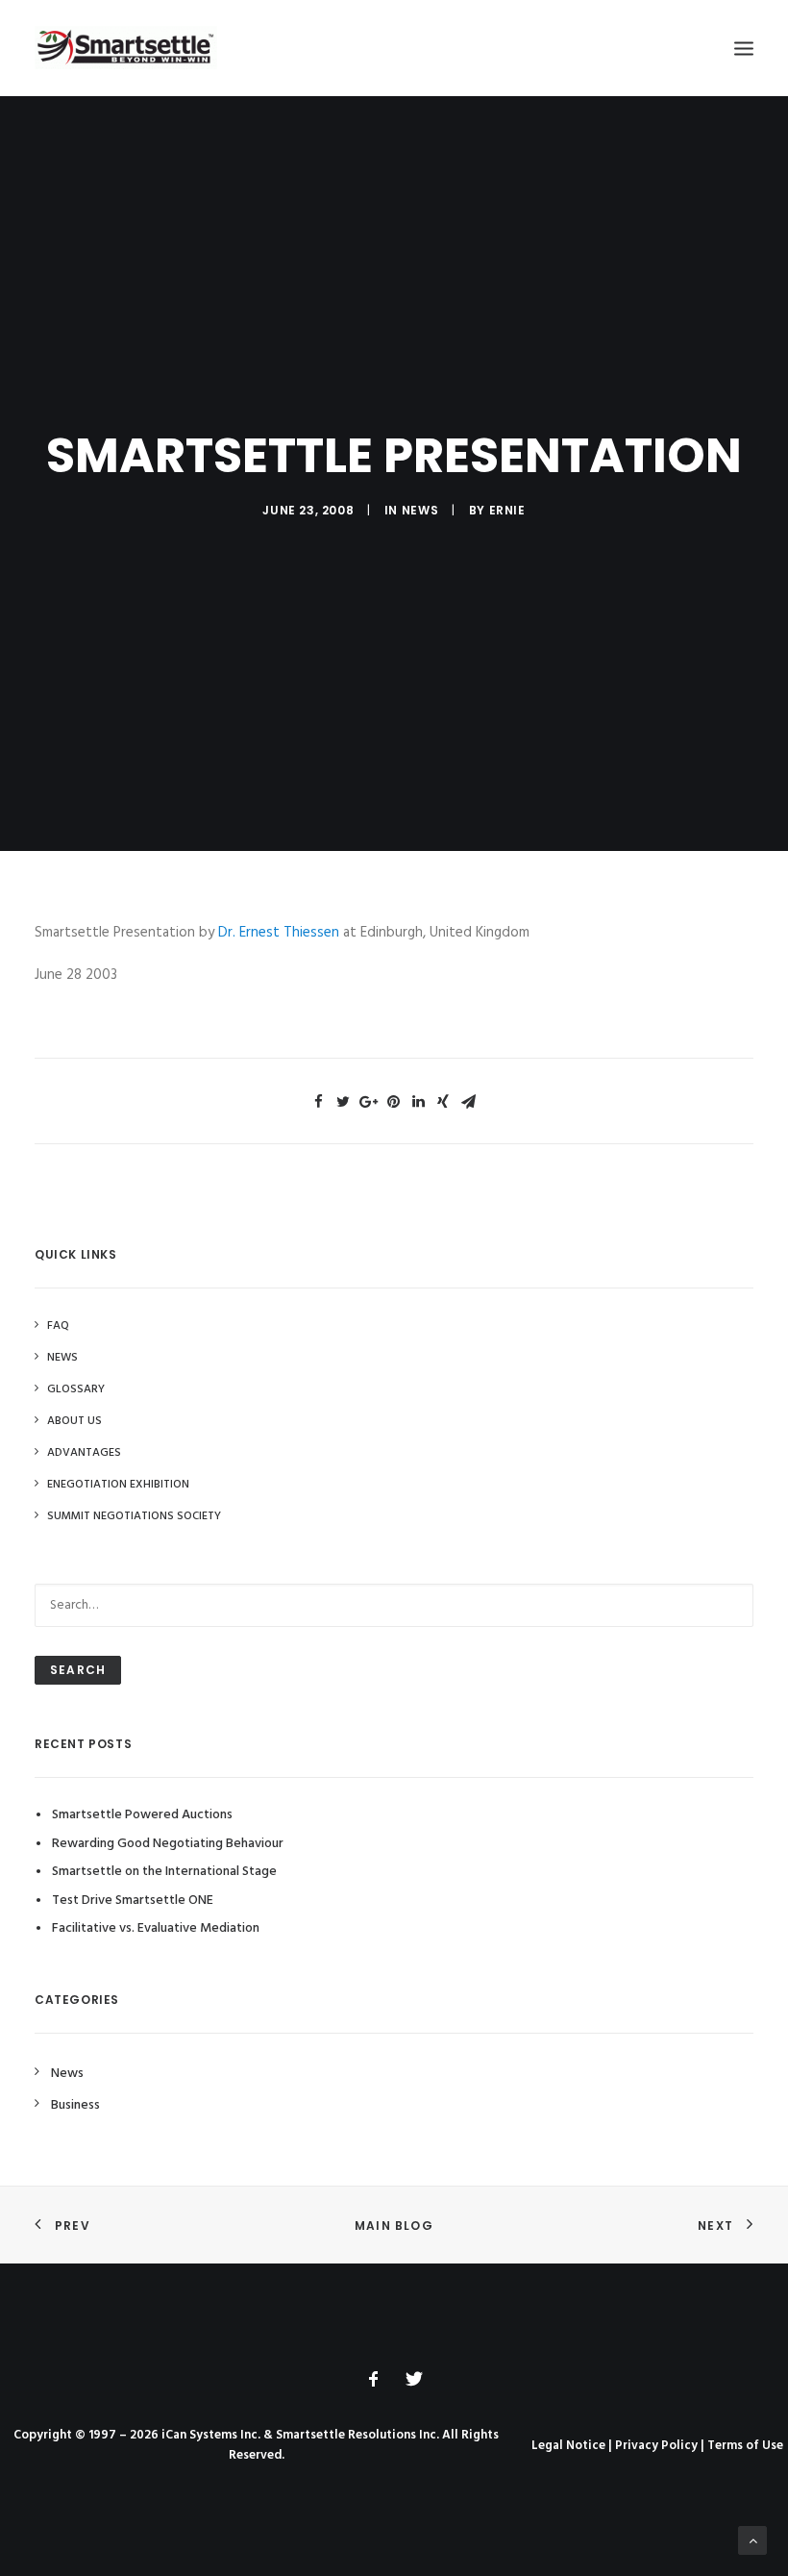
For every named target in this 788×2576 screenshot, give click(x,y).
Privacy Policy (656, 2446)
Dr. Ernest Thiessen (279, 933)
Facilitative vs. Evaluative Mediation (156, 1928)
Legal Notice (568, 2446)
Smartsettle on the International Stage (164, 1872)
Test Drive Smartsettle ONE (133, 1901)
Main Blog (394, 2226)
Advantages (84, 1453)
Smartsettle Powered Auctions (142, 1815)
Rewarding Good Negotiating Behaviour (168, 1844)
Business (75, 2105)
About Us (74, 1421)
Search (78, 1670)
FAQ (58, 1326)
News (420, 510)
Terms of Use (745, 2446)
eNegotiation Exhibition (118, 1485)
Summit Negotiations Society (134, 1516)
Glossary (76, 1389)
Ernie (507, 510)
